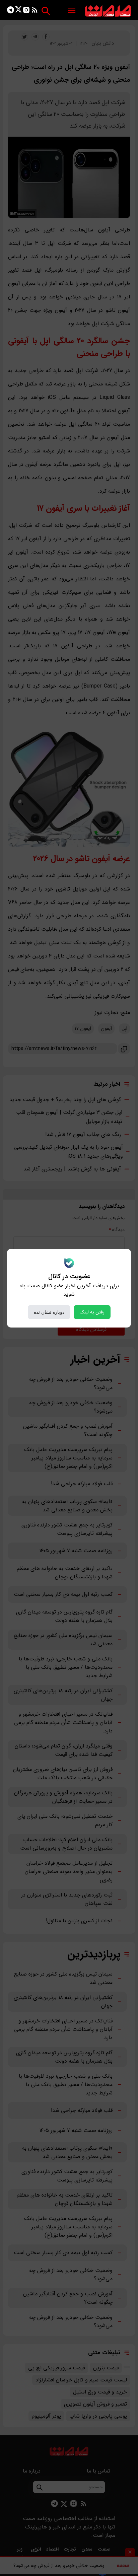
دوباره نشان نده (49, 1312)
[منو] (72, 11)
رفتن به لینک (92, 1312)
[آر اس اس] (35, 11)
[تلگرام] (11, 11)
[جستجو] (46, 11)
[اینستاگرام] (26, 11)
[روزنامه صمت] (108, 11)
